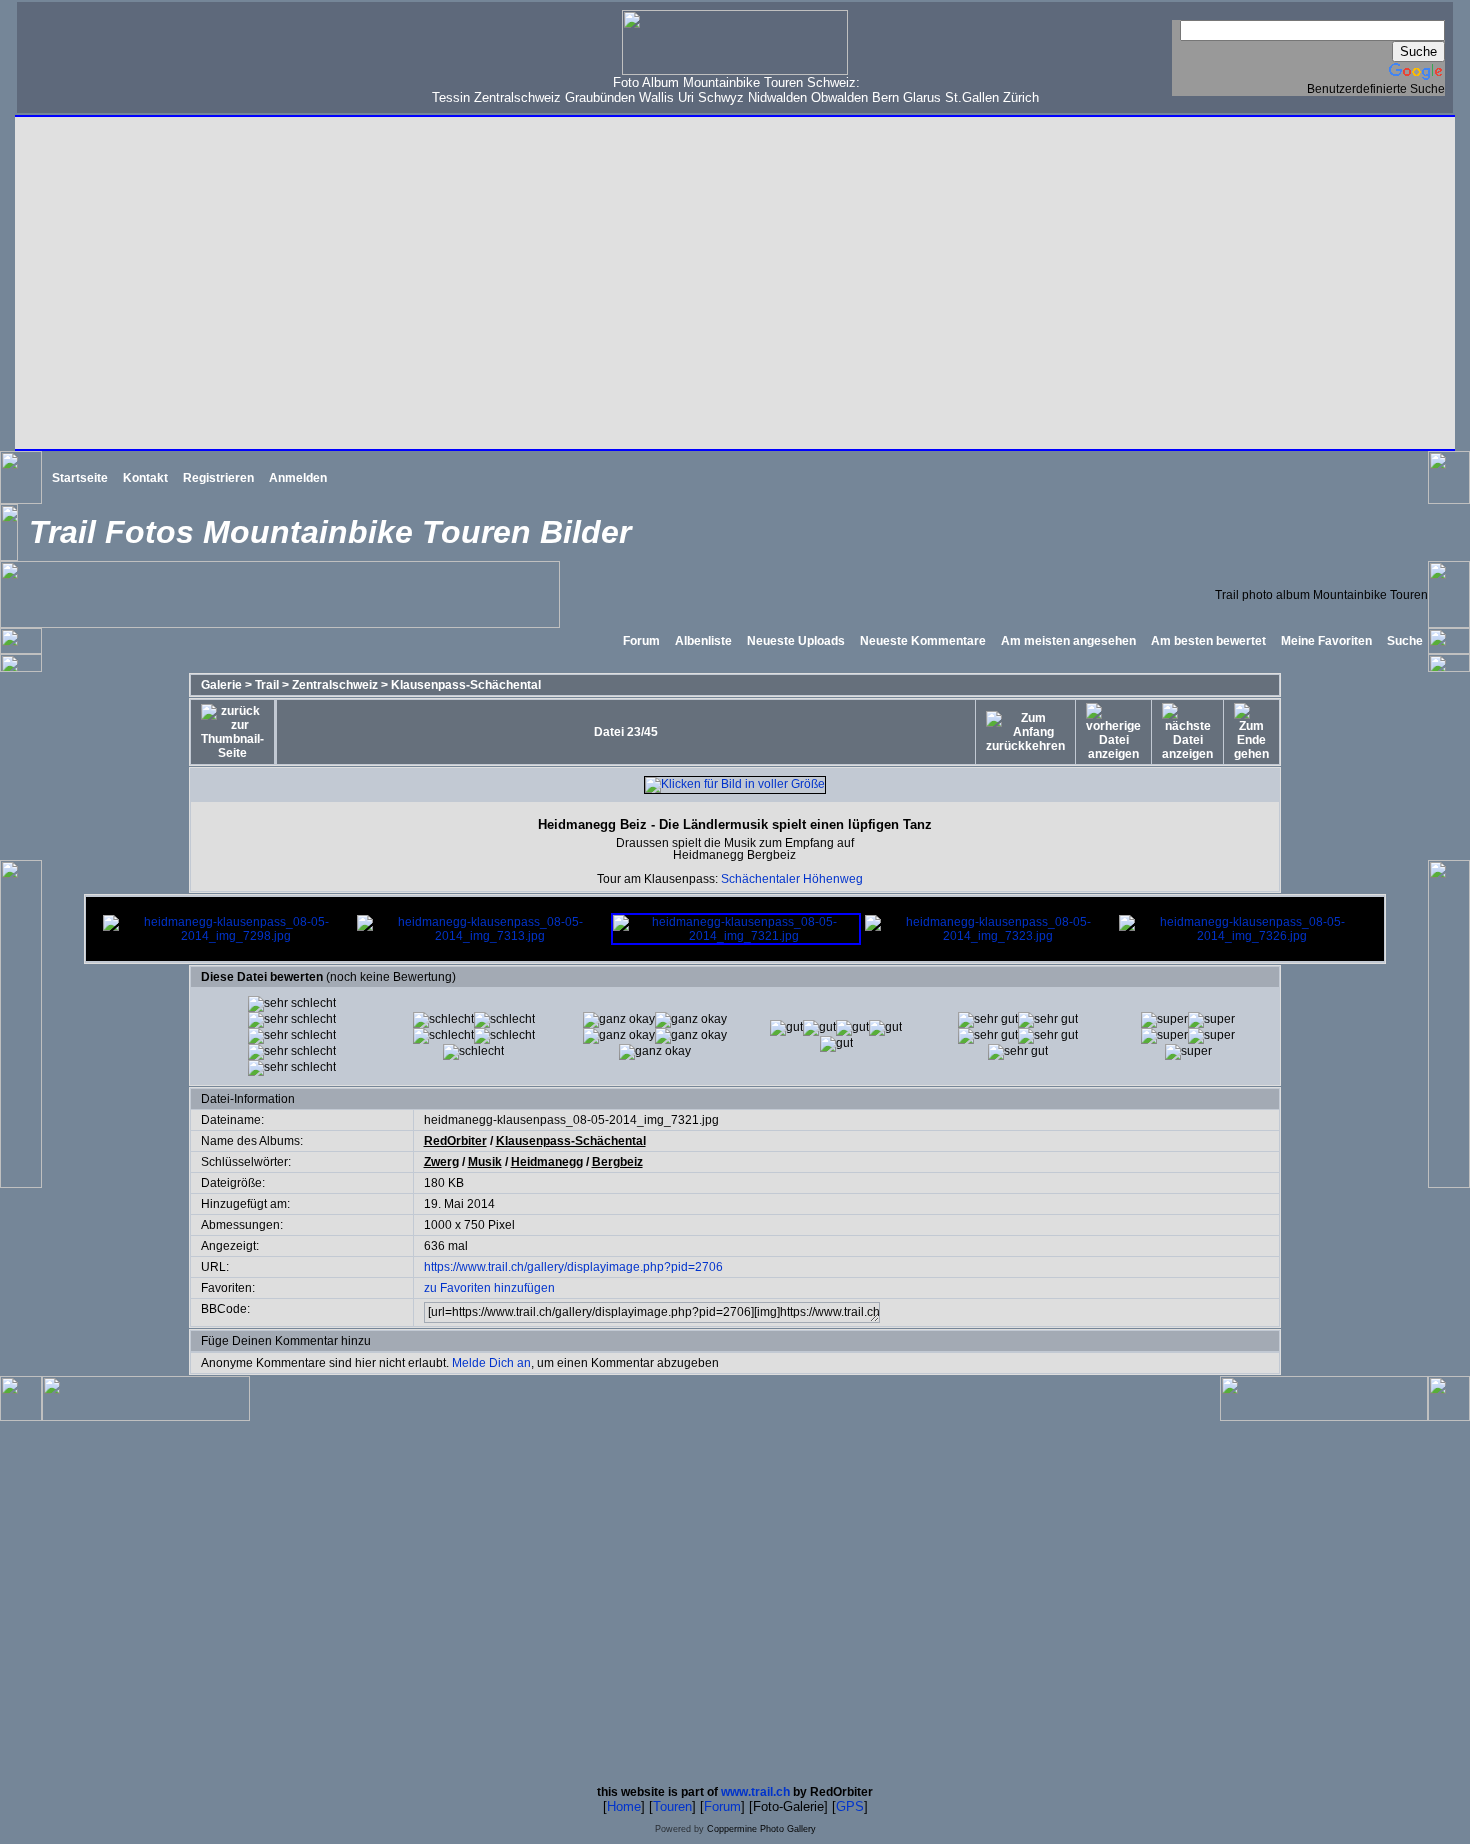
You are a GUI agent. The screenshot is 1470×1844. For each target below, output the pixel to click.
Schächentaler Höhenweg (792, 879)
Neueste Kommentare (923, 641)
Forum (641, 641)
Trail (267, 685)
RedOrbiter (455, 1141)
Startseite (80, 478)
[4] (988, 1020)
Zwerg (441, 1162)
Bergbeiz (617, 1162)
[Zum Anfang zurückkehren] (1025, 732)
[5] (1164, 1020)
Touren (672, 1806)
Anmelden (298, 478)
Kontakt (145, 478)
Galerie (221, 685)
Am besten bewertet (1208, 641)
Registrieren (218, 478)
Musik (485, 1162)
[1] (443, 1020)
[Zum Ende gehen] (1251, 732)
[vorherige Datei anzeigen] (1113, 732)
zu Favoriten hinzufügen (489, 1288)
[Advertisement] (151, 56)
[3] (786, 1028)
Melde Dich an (491, 1363)
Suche (1405, 641)
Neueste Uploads (796, 641)
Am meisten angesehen (1068, 641)
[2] (619, 1020)
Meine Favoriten (1326, 641)
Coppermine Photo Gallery (761, 1829)
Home (624, 1806)
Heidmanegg (547, 1162)
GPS (850, 1806)
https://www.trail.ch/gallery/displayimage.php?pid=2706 (573, 1267)
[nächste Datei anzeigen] (1187, 732)
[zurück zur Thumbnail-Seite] (232, 732)
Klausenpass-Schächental (466, 685)
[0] (292, 1004)
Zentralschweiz (335, 685)
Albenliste (703, 641)
